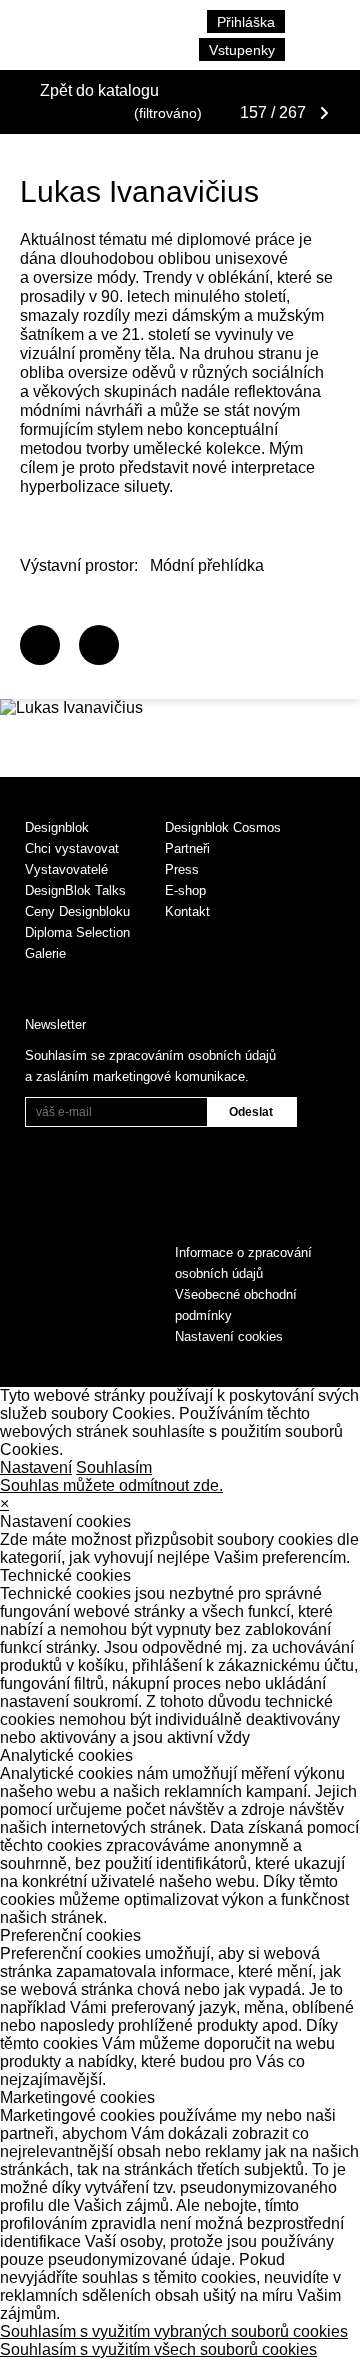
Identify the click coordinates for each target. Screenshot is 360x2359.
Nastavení (36, 1467)
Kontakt (187, 911)
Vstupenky (242, 50)
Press (182, 869)
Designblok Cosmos (223, 827)
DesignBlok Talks (75, 890)
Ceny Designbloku (77, 911)
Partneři (187, 848)
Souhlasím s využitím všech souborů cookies (158, 2349)
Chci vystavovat (72, 848)
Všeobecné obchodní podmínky (236, 1305)
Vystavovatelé (66, 869)
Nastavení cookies (229, 1336)
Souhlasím (114, 1467)
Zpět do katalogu (99, 90)
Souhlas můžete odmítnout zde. (111, 1485)
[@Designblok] (99, 645)
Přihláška (246, 22)
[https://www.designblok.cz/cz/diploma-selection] (40, 645)
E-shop (185, 890)
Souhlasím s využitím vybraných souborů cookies (174, 2331)
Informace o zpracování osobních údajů (243, 1263)
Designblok (57, 827)
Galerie (45, 953)
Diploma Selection (77, 932)
